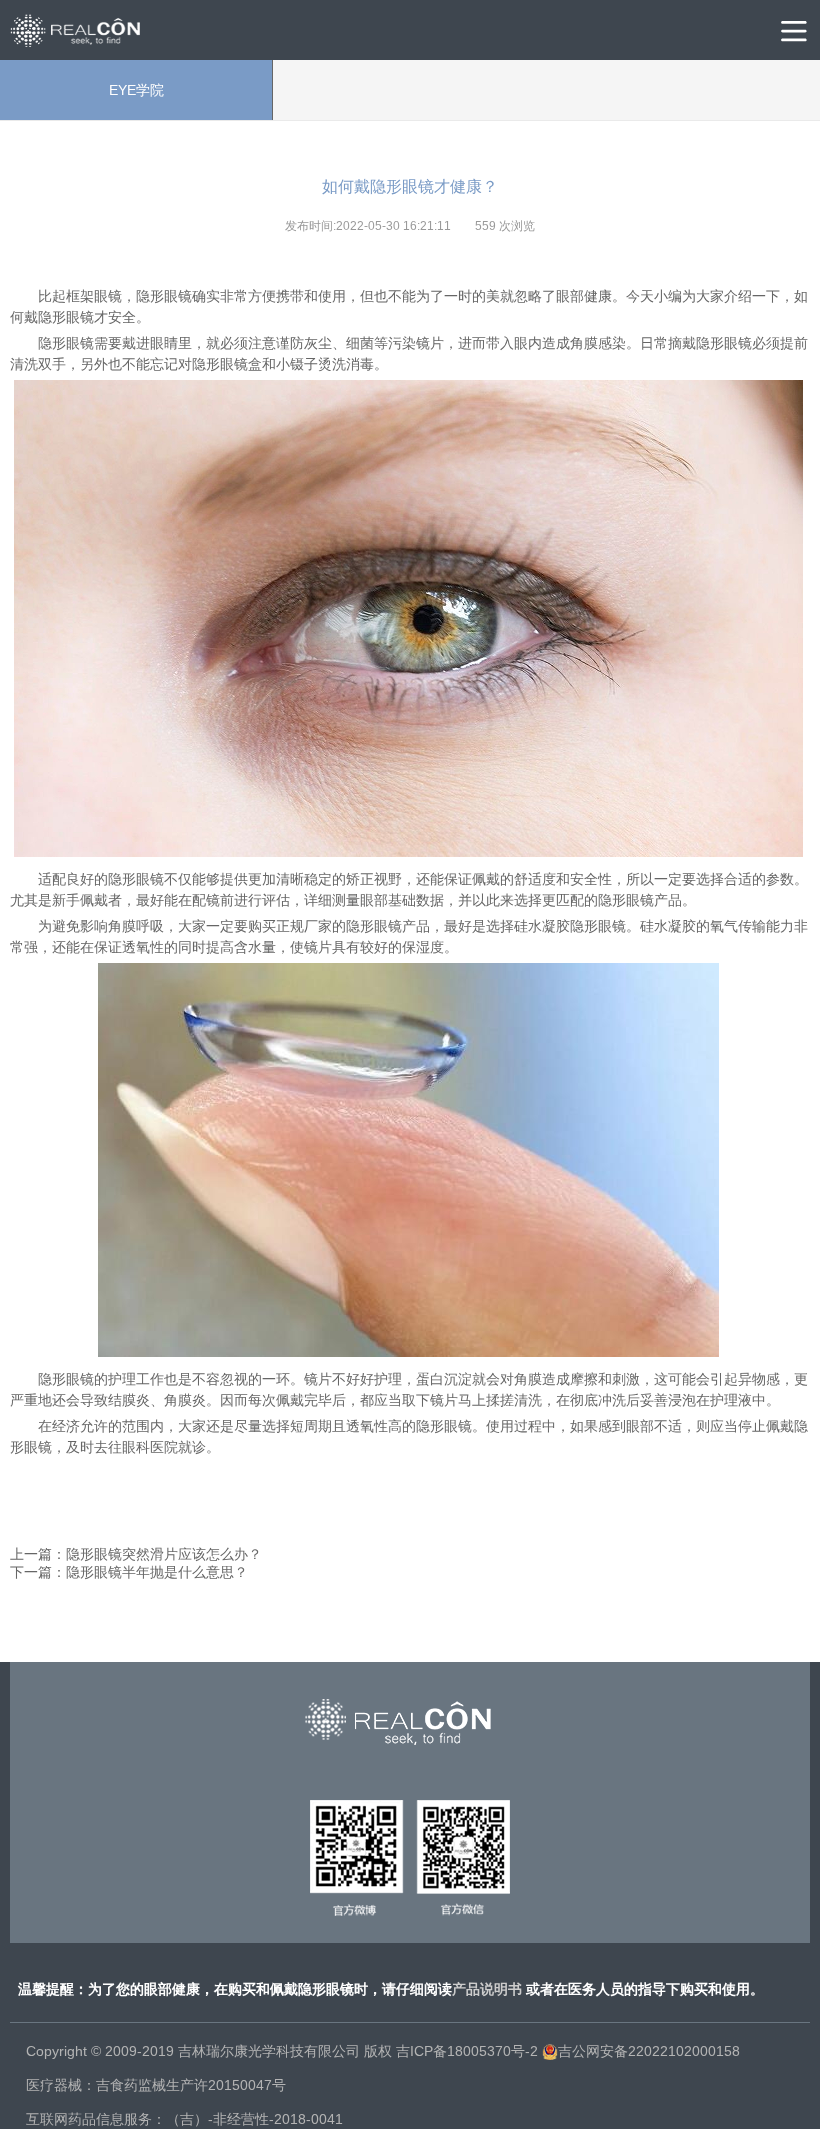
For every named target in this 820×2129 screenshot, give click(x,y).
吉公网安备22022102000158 (649, 2051)
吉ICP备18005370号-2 (467, 2051)
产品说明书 (487, 1989)
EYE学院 (136, 90)
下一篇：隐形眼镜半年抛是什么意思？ (129, 1572)
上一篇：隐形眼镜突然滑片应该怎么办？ (136, 1554)
